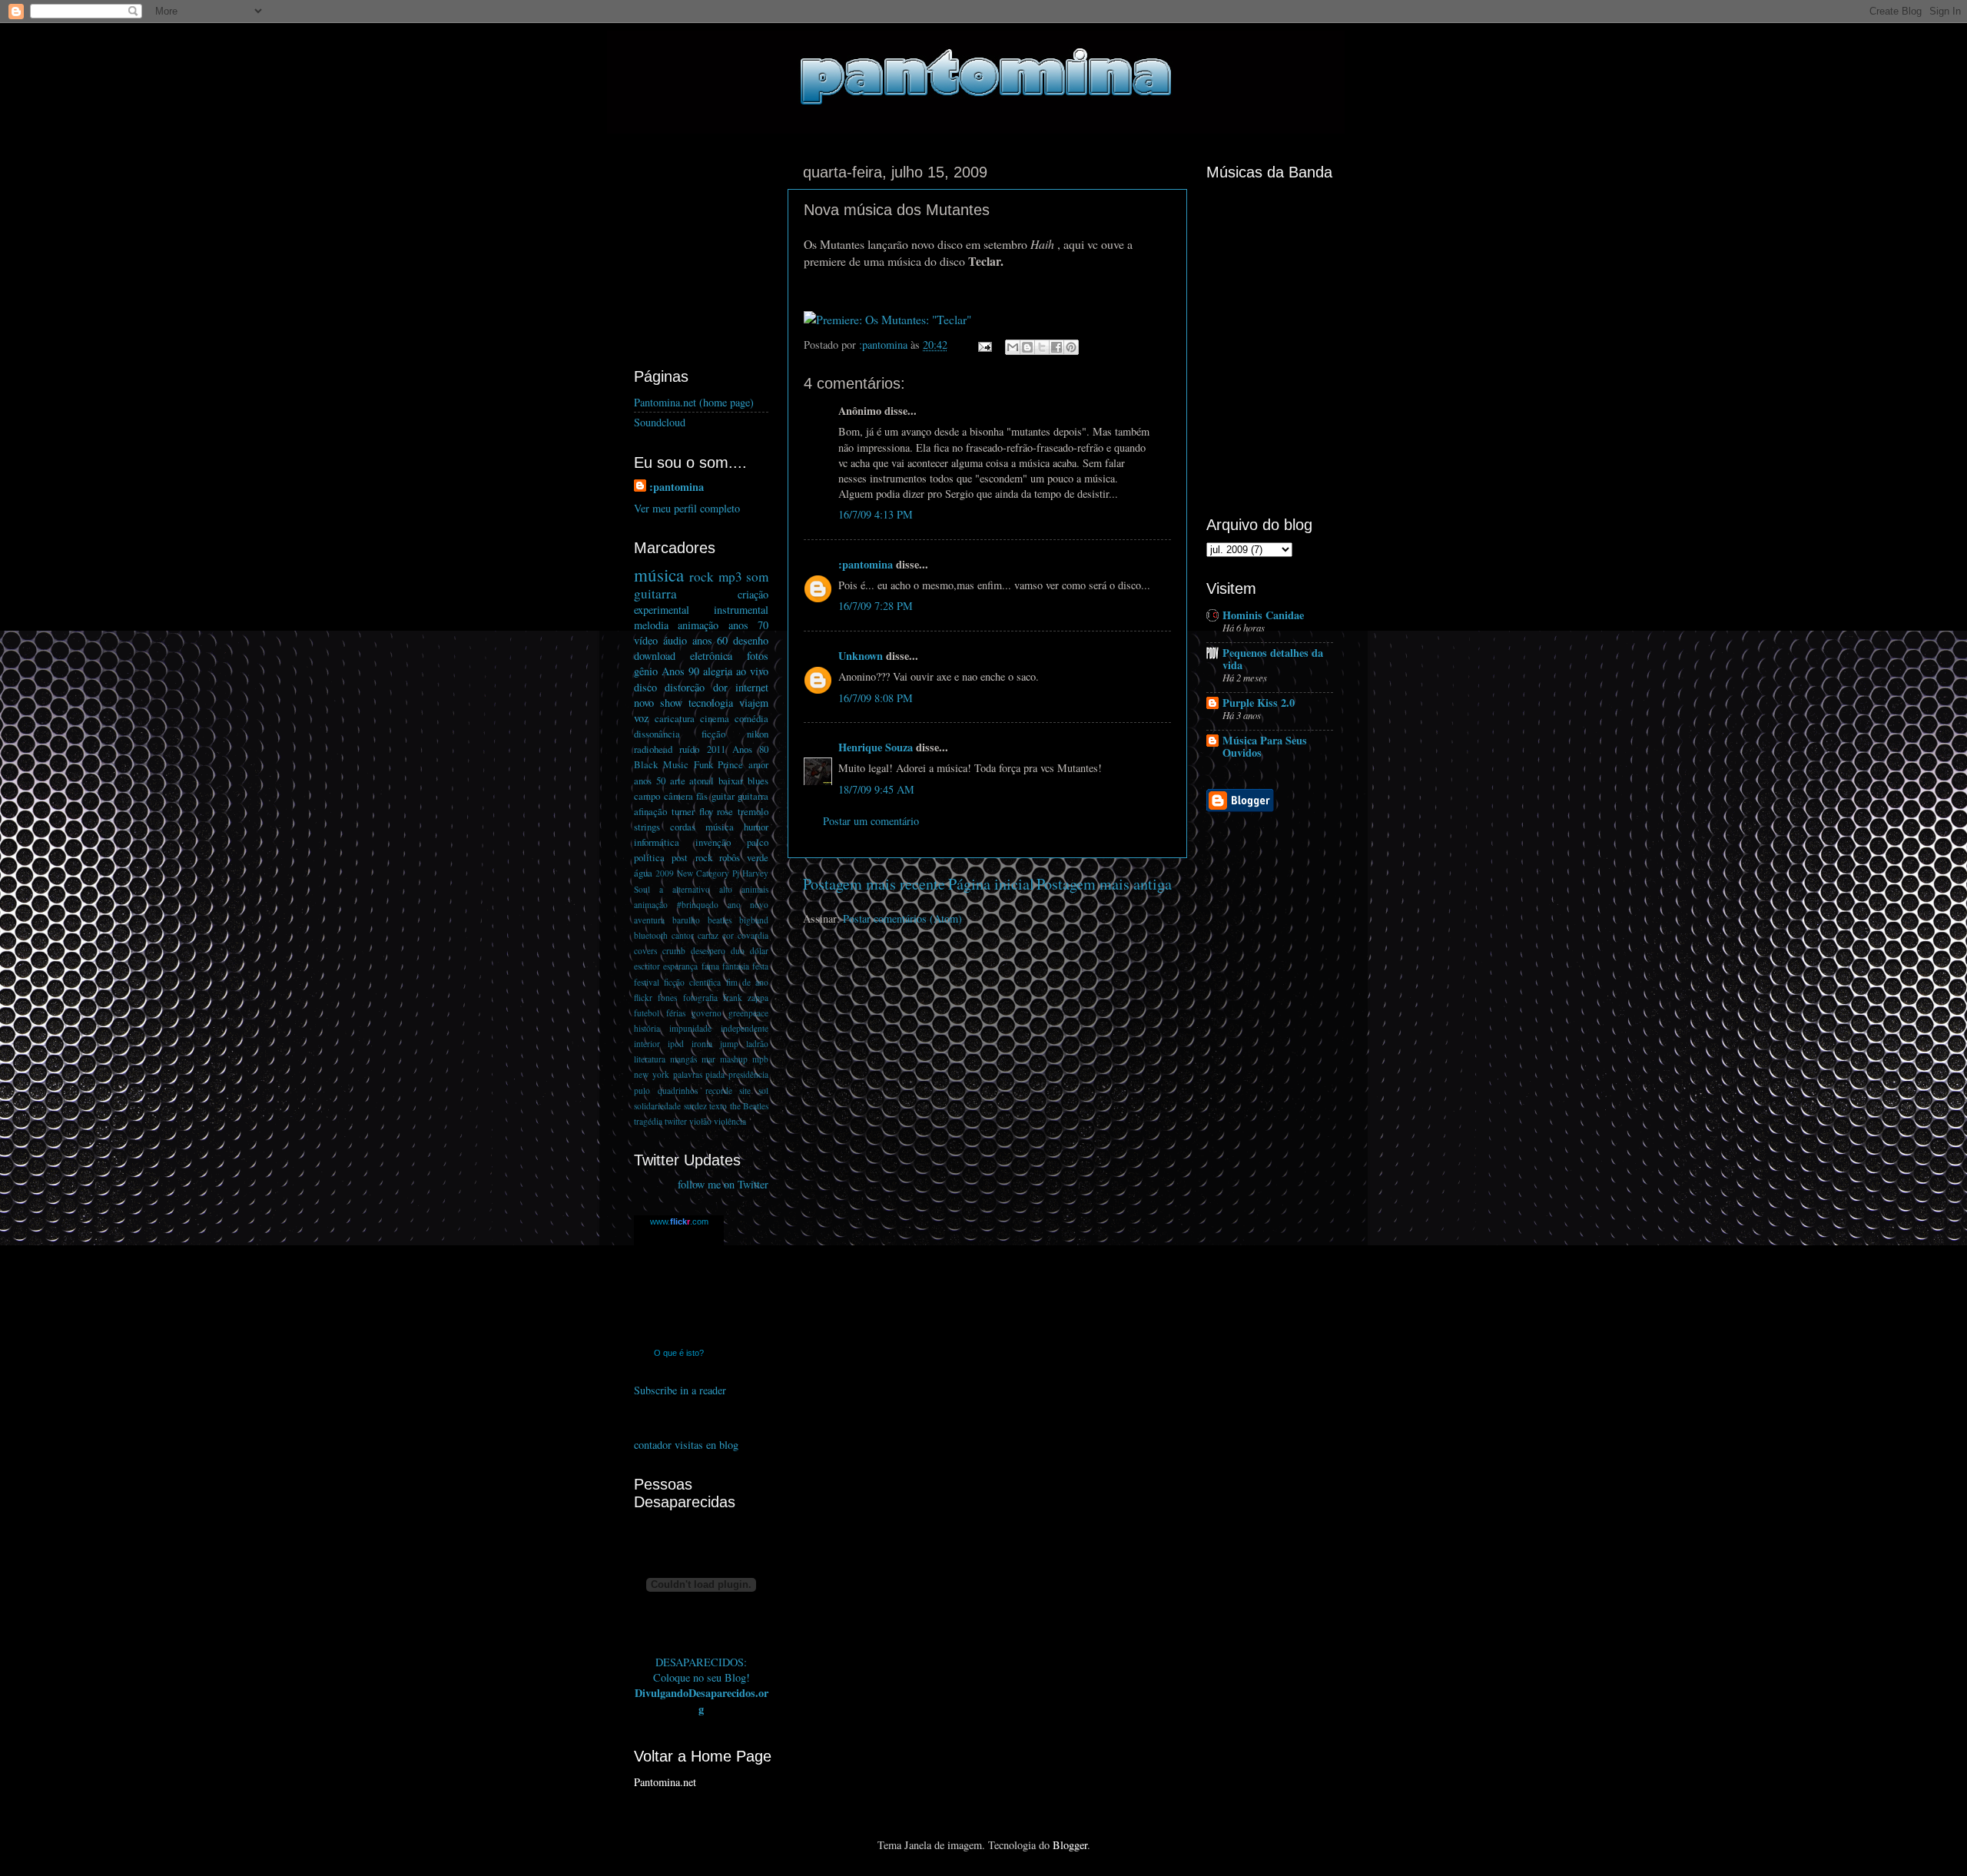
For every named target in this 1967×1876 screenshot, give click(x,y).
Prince (730, 764)
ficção (713, 734)
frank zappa (746, 998)
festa (760, 966)
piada (715, 1074)
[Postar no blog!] (1027, 347)
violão (700, 1121)
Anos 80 (750, 749)
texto (718, 1106)
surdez (695, 1106)
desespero (708, 951)
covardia (753, 935)
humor (756, 827)
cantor (683, 935)
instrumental (741, 610)
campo (647, 796)
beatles (720, 920)
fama (710, 966)
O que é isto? (679, 1353)
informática (657, 842)
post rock (692, 857)
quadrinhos (678, 1090)
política (649, 857)
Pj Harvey (750, 873)
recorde (719, 1090)
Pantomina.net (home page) (694, 402)
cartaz (708, 935)
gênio (646, 671)
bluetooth (651, 935)
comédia (751, 718)
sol (763, 1090)
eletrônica (711, 656)
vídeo (646, 640)
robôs (730, 857)
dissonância (657, 734)
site (745, 1090)
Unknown (861, 656)
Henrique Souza (876, 747)
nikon (758, 734)
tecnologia (711, 703)
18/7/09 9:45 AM (876, 789)
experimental (662, 610)
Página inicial (991, 884)
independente (745, 1028)
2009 (665, 873)
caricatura (675, 718)
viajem (754, 703)
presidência (748, 1074)
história (647, 1028)
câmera (678, 796)
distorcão (685, 687)
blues (758, 781)
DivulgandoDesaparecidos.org (702, 1700)
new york (652, 1074)
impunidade (690, 1028)
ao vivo (752, 671)
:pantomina (866, 564)
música (659, 575)
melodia (651, 625)
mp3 (730, 577)
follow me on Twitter (723, 1184)
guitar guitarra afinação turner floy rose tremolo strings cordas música (701, 811)
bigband (754, 920)
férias (676, 1013)
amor (758, 764)
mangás (683, 1059)
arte (678, 781)
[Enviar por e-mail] (1013, 347)
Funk (703, 764)
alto (726, 889)
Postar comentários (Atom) (902, 918)
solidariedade (657, 1106)
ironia (702, 1044)
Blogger (1070, 1845)
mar (708, 1059)
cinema (715, 718)
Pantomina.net (665, 1782)
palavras (688, 1074)
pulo (642, 1090)
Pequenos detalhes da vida (1273, 659)
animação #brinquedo (676, 905)
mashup (734, 1059)
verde (758, 857)
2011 (716, 749)
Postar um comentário (871, 821)
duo (738, 951)
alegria (718, 671)
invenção (713, 842)
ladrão (757, 1044)
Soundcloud (660, 422)
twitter (676, 1121)
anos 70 (748, 625)
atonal (702, 781)
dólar (759, 951)
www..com (679, 1221)
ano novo (748, 905)
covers (645, 951)
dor (720, 687)
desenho (751, 640)
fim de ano (747, 982)
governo (707, 1013)
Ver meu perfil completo (687, 508)
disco (645, 687)
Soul (642, 889)
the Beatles (750, 1106)
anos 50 (650, 781)
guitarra (655, 593)
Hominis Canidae (1263, 615)
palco (758, 842)
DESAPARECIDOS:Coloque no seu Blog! (702, 1670)
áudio (675, 640)
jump (729, 1044)
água (643, 873)
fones (667, 998)
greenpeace (748, 1013)
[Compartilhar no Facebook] (1056, 347)
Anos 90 (680, 671)
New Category (703, 873)
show (671, 703)
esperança (680, 966)
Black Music (661, 764)
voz (641, 718)
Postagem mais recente (874, 884)
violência (730, 1121)
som (757, 577)
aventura (649, 920)
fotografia (700, 998)
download (655, 656)
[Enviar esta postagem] (984, 345)
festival (647, 982)
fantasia (736, 966)
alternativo (691, 889)
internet (752, 687)
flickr (643, 998)
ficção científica (692, 982)
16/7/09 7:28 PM (876, 606)
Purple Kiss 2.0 (1259, 703)
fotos (758, 656)
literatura (650, 1059)
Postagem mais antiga (1104, 884)
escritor (647, 966)
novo (644, 703)
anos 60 (710, 640)
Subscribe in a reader (680, 1390)
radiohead (653, 749)
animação (698, 625)
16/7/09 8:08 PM (876, 698)
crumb (674, 951)
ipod (676, 1044)
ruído (689, 749)
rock (702, 577)
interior (647, 1044)
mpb (760, 1059)
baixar (731, 781)
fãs (702, 796)
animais (755, 889)
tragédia (648, 1121)
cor (728, 935)
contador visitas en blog (686, 1445)
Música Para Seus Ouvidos (1265, 746)
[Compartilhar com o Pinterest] (1071, 347)
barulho (686, 920)
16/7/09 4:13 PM (876, 514)
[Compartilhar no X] (1042, 347)
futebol (647, 1013)
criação (753, 594)
